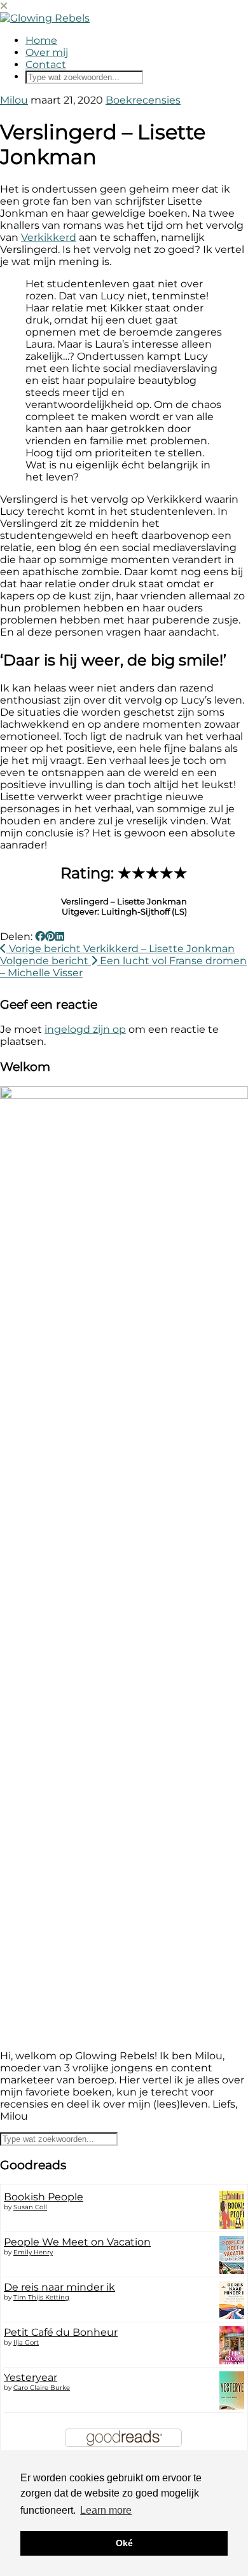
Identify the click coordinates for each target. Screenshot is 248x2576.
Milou (14, 100)
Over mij (47, 52)
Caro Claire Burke (42, 2388)
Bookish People (44, 2197)
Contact (46, 65)
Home (41, 40)
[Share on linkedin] (60, 937)
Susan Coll (30, 2207)
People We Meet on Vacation (77, 2242)
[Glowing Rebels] (45, 18)
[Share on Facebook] (40, 937)
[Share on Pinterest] (50, 937)
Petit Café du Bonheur (61, 2332)
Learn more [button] (106, 2510)
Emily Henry (33, 2252)
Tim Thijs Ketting (41, 2297)
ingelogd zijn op (85, 1029)
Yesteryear (31, 2377)
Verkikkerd (49, 237)
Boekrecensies (143, 100)
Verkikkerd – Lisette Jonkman (121, 949)
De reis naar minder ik (59, 2287)
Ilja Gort (26, 2342)
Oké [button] (124, 2543)
